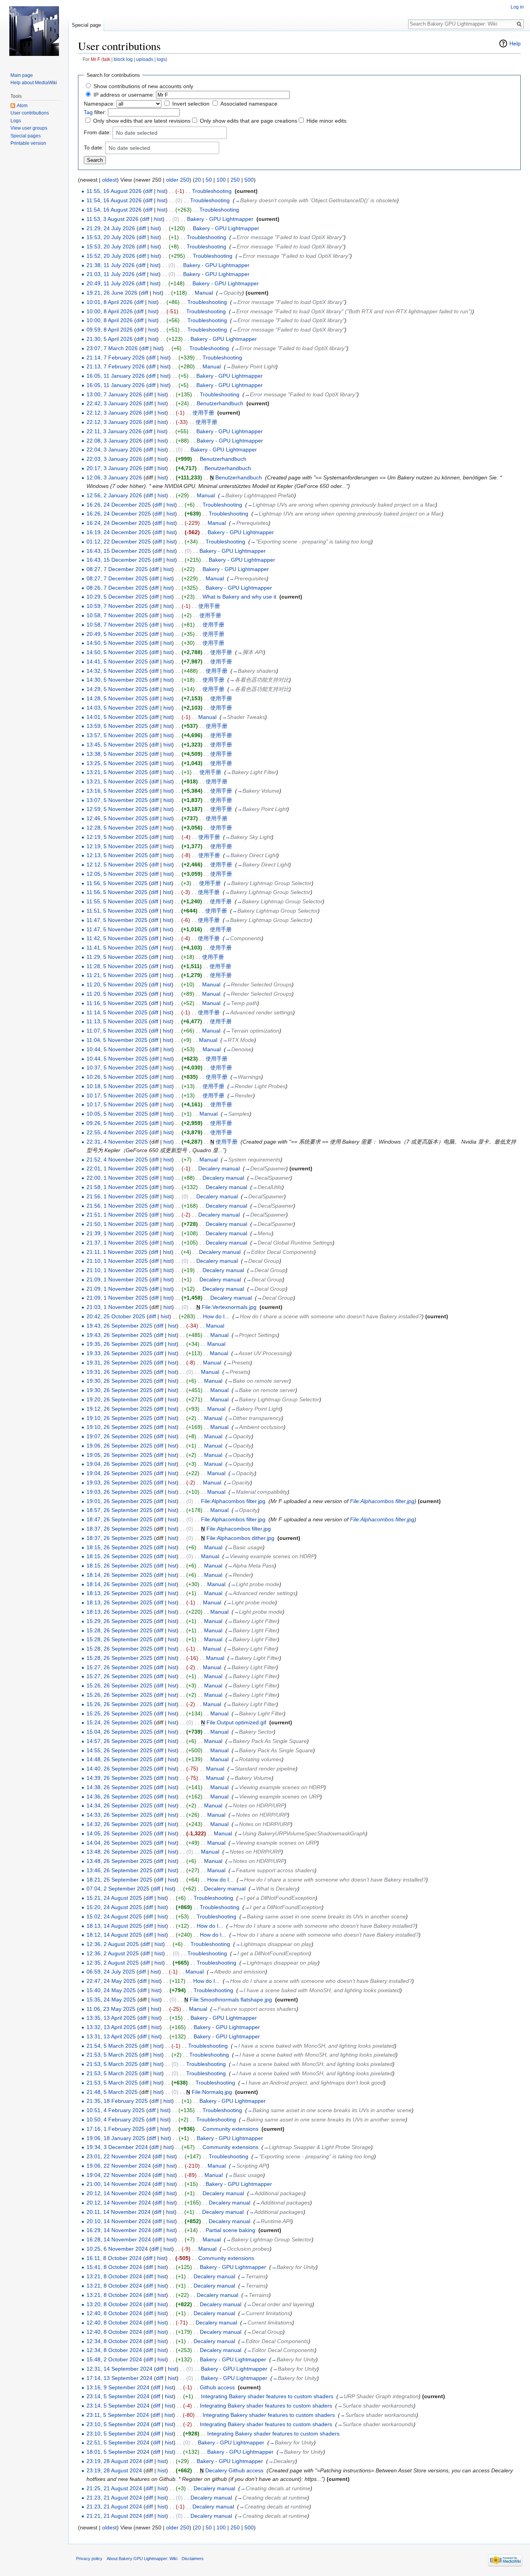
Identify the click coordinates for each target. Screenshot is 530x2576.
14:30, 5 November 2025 (117, 680)
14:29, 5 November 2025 (117, 689)
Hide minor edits (326, 121)
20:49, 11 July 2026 (111, 283)
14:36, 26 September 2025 (120, 1797)
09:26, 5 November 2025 (117, 1123)
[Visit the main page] (34, 31)
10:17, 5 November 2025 (117, 1095)
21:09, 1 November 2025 (117, 1279)
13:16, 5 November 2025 (117, 791)
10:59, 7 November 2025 (117, 606)
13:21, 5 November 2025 (117, 772)
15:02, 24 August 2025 (114, 1916)
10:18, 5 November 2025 (117, 1086)
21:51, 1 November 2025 (117, 1215)
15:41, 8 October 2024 (114, 2267)
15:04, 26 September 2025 (120, 1732)
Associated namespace (249, 104)
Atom (22, 106)
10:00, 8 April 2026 (110, 311)
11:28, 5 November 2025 (117, 966)
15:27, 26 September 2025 (120, 1667)
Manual (204, 293)
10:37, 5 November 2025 (117, 1068)
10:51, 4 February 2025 (116, 2110)
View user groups (29, 128)
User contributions (30, 113)
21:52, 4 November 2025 (117, 1160)
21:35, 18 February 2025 (117, 2101)
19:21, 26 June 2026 (112, 293)
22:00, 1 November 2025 (117, 1178)
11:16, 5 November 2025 (117, 1003)
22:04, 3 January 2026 (114, 450)
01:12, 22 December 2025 (119, 542)
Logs (16, 121)
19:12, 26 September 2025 (120, 1409)
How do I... (216, 1316)
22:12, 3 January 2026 (114, 413)
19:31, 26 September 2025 (120, 1363)
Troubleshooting (212, 191)
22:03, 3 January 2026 (114, 459)
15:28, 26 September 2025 (120, 1630)
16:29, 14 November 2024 (119, 2230)
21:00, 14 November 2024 (119, 2184)
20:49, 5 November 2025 (117, 634)
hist (161, 191)
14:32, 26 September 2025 (120, 1824)
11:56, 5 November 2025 (117, 883)
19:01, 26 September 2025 (120, 1501)
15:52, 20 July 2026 (111, 256)
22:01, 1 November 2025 (117, 1168)
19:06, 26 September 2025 (120, 1446)
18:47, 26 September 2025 (120, 1519)
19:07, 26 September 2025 (120, 1436)
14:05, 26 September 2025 (120, 1833)
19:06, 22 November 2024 (119, 2166)
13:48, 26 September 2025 (120, 1852)
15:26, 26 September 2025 (120, 1686)
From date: (97, 132)
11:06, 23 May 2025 (111, 2009)
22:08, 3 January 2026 (114, 441)
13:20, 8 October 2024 (114, 2304)
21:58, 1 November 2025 (117, 1187)
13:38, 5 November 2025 (117, 754)
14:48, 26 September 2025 (120, 1759)
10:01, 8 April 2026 (110, 302)
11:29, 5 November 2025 (117, 957)
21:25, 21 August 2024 (114, 2488)
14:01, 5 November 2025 (117, 717)
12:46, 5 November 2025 (117, 818)
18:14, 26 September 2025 (120, 1575)
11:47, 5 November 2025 (117, 920)
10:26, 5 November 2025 (117, 1077)
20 (198, 180)
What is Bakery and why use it (239, 597)
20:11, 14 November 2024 (119, 2212)
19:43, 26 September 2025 (120, 1326)
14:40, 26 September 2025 (120, 1769)
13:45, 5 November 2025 (117, 745)
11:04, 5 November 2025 (117, 1040)
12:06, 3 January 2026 (114, 477)
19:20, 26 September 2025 (120, 1399)
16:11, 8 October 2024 (114, 2258)
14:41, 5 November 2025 (117, 661)
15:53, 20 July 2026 (111, 237)
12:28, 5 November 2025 (117, 828)
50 (209, 180)
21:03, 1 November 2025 (117, 1307)
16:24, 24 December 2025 (119, 523)
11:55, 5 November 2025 (117, 901)
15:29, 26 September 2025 (120, 1621)
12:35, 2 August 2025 (113, 1963)
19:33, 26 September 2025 (120, 1353)
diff (149, 191)
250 (235, 180)
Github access (217, 2387)
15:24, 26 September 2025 (120, 1722)
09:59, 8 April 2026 (110, 330)
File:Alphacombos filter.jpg (233, 1501)
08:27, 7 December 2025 (117, 569)
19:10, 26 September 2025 (120, 1418)
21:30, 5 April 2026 (110, 339)
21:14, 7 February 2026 (116, 358)
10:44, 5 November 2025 (117, 1049)
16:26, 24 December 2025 (119, 505)
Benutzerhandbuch (220, 403)
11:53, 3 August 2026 (113, 219)
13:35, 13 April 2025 (111, 2018)
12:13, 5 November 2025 (117, 855)
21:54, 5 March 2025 (112, 2046)
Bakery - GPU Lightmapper (220, 219)
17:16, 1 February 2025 (116, 2129)
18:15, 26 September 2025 (120, 1547)
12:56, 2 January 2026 (114, 495)
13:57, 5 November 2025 (117, 735)
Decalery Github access (234, 2470)
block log (123, 59)
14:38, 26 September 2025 (120, 1787)
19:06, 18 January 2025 (116, 2138)
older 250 (178, 180)
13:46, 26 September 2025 (120, 1870)
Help (515, 43)
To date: (94, 148)
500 (249, 180)
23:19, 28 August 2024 (114, 2461)
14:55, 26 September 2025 (120, 1750)
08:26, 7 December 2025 (117, 588)
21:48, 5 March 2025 (112, 2092)
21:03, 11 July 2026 (111, 274)
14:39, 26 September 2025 (120, 1778)
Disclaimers (193, 2559)
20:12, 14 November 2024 (119, 2193)
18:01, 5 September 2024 (118, 2452)
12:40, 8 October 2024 (114, 2313)
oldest (109, 180)
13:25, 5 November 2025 (117, 763)
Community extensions (230, 2129)
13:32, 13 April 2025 (111, 2027)
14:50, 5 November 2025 (117, 643)
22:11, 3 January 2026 (114, 431)
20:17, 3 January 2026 (114, 468)
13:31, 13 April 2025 (111, 2036)
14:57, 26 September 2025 (120, 1741)
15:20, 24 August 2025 (114, 1907)
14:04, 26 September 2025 (120, 1843)
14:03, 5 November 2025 (117, 708)
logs (161, 59)
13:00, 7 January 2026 (114, 394)
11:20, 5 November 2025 (117, 984)
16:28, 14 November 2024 (119, 2239)
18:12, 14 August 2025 (114, 1935)
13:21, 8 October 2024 (114, 2276)
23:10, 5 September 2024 (118, 2424)
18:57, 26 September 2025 (120, 1510)
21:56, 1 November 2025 (117, 1196)
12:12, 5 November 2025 (117, 864)
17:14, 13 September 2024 (120, 2378)
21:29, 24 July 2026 (111, 228)
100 (221, 180)
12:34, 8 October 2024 (114, 2341)
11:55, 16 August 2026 (114, 191)
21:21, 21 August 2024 (114, 2516)
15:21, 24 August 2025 (114, 1898)
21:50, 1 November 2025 (117, 1224)
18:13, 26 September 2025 (120, 1593)
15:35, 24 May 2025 (111, 2000)
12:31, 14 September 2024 (120, 2369)
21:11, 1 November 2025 (117, 1252)
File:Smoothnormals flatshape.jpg (231, 2000)
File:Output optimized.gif (236, 1722)
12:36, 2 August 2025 (113, 1944)
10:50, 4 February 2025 (116, 2119)
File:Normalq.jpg (212, 2092)
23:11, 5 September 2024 (118, 2415)
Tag (88, 112)
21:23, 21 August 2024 (114, 2498)
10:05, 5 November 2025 (117, 1114)
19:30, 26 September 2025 (120, 1381)
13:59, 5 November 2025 (117, 726)
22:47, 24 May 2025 (111, 1981)
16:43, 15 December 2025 (119, 551)
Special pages (26, 136)
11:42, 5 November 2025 (117, 938)
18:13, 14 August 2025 (114, 1926)
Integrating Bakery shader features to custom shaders (267, 2396)
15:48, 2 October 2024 (114, 2359)
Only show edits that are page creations (249, 121)
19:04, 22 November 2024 (119, 2175)
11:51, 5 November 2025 (117, 911)
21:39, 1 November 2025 (117, 1233)
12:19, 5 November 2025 (117, 837)
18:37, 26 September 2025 (120, 1529)
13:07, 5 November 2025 (117, 800)
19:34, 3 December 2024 (117, 2147)
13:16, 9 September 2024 (118, 2387)
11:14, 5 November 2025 (117, 1012)
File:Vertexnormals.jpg (229, 1307)
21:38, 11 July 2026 (111, 265)
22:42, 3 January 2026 (114, 403)
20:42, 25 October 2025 (116, 1316)
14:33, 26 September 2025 (120, 1815)
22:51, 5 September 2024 (118, 2442)
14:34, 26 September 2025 (120, 1805)
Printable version (28, 143)
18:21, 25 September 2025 (120, 1880)
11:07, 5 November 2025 (117, 1031)
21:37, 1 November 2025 (117, 1243)
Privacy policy (89, 2559)
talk (107, 59)
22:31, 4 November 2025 (117, 1142)
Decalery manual (219, 1168)
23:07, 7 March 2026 (112, 348)
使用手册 (203, 413)
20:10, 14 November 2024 (119, 2221)
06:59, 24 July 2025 (111, 1972)
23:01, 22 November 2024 (119, 2156)
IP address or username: (124, 95)
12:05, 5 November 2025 (117, 874)
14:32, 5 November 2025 (117, 671)
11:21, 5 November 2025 (117, 975)
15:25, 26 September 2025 (120, 1713)
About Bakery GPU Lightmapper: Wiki (142, 2559)
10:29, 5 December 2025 (117, 597)
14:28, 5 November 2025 (117, 698)
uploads (145, 59)
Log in (517, 7)
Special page (86, 25)
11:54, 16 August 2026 (114, 200)
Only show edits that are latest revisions (142, 121)
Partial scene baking (230, 2230)
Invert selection (191, 104)
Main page (22, 75)
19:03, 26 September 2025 (120, 1482)
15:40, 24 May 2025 (111, 1990)
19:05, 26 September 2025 (120, 1455)
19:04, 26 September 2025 (120, 1464)
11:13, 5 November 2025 (117, 1021)
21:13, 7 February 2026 (116, 366)
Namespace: (99, 104)
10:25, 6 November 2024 (117, 2249)
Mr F (95, 59)
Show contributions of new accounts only (143, 86)
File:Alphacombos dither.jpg (240, 1538)
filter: (95, 112)
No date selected (137, 133)
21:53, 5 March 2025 (112, 2055)
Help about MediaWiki (34, 83)
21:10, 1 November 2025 (117, 1261)
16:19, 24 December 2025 (119, 532)
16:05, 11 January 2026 (116, 376)
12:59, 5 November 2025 (117, 809)
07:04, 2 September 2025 (118, 1889)
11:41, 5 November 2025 (117, 948)
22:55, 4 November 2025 (117, 1132)
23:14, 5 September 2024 (118, 2396)
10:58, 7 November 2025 (117, 615)
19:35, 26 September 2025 (120, 1344)
